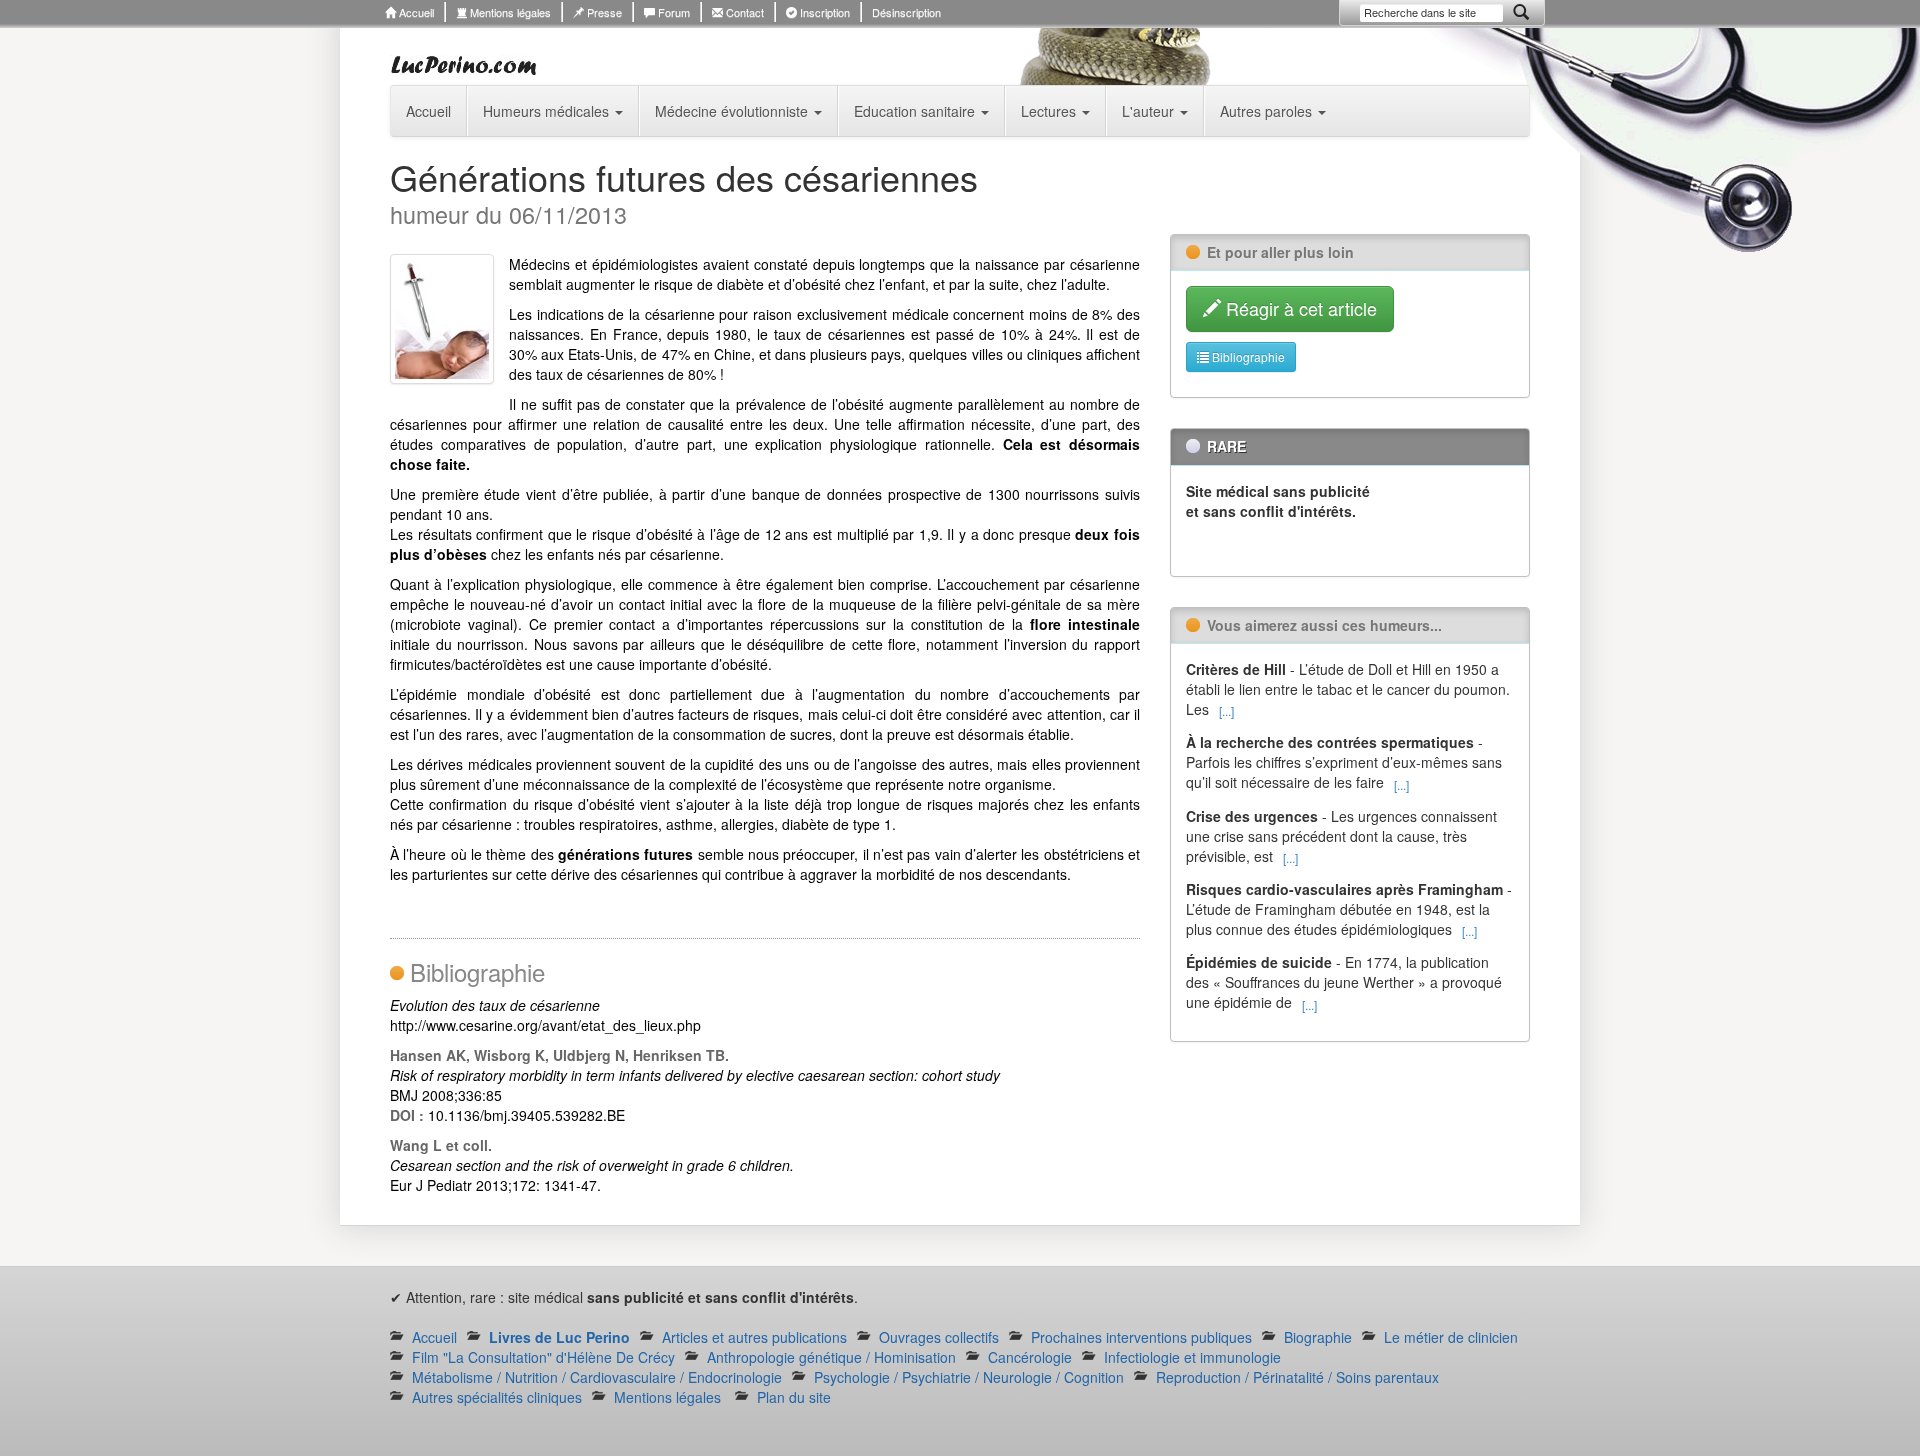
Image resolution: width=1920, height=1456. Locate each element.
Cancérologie (1030, 1357)
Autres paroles (1268, 111)
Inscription (823, 12)
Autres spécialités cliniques (497, 1397)
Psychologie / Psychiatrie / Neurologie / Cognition (969, 1377)
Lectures (1050, 111)
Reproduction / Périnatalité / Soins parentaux (1297, 1377)
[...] (1226, 710)
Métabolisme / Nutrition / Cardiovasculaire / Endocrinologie (597, 1377)
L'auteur (1150, 111)
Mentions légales (509, 12)
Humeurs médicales (548, 111)
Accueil (415, 12)
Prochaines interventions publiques (1141, 1337)
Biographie (1318, 1337)
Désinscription (906, 12)
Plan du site (794, 1397)
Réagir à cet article (1299, 308)
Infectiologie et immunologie (1192, 1357)
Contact (743, 12)
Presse (603, 12)
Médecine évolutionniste (733, 111)
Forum (672, 12)
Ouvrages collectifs (939, 1337)
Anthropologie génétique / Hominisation (831, 1357)
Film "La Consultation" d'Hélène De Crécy (543, 1357)
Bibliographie (1247, 356)
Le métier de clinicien (1451, 1337)
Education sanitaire (916, 111)
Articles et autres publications (754, 1337)
